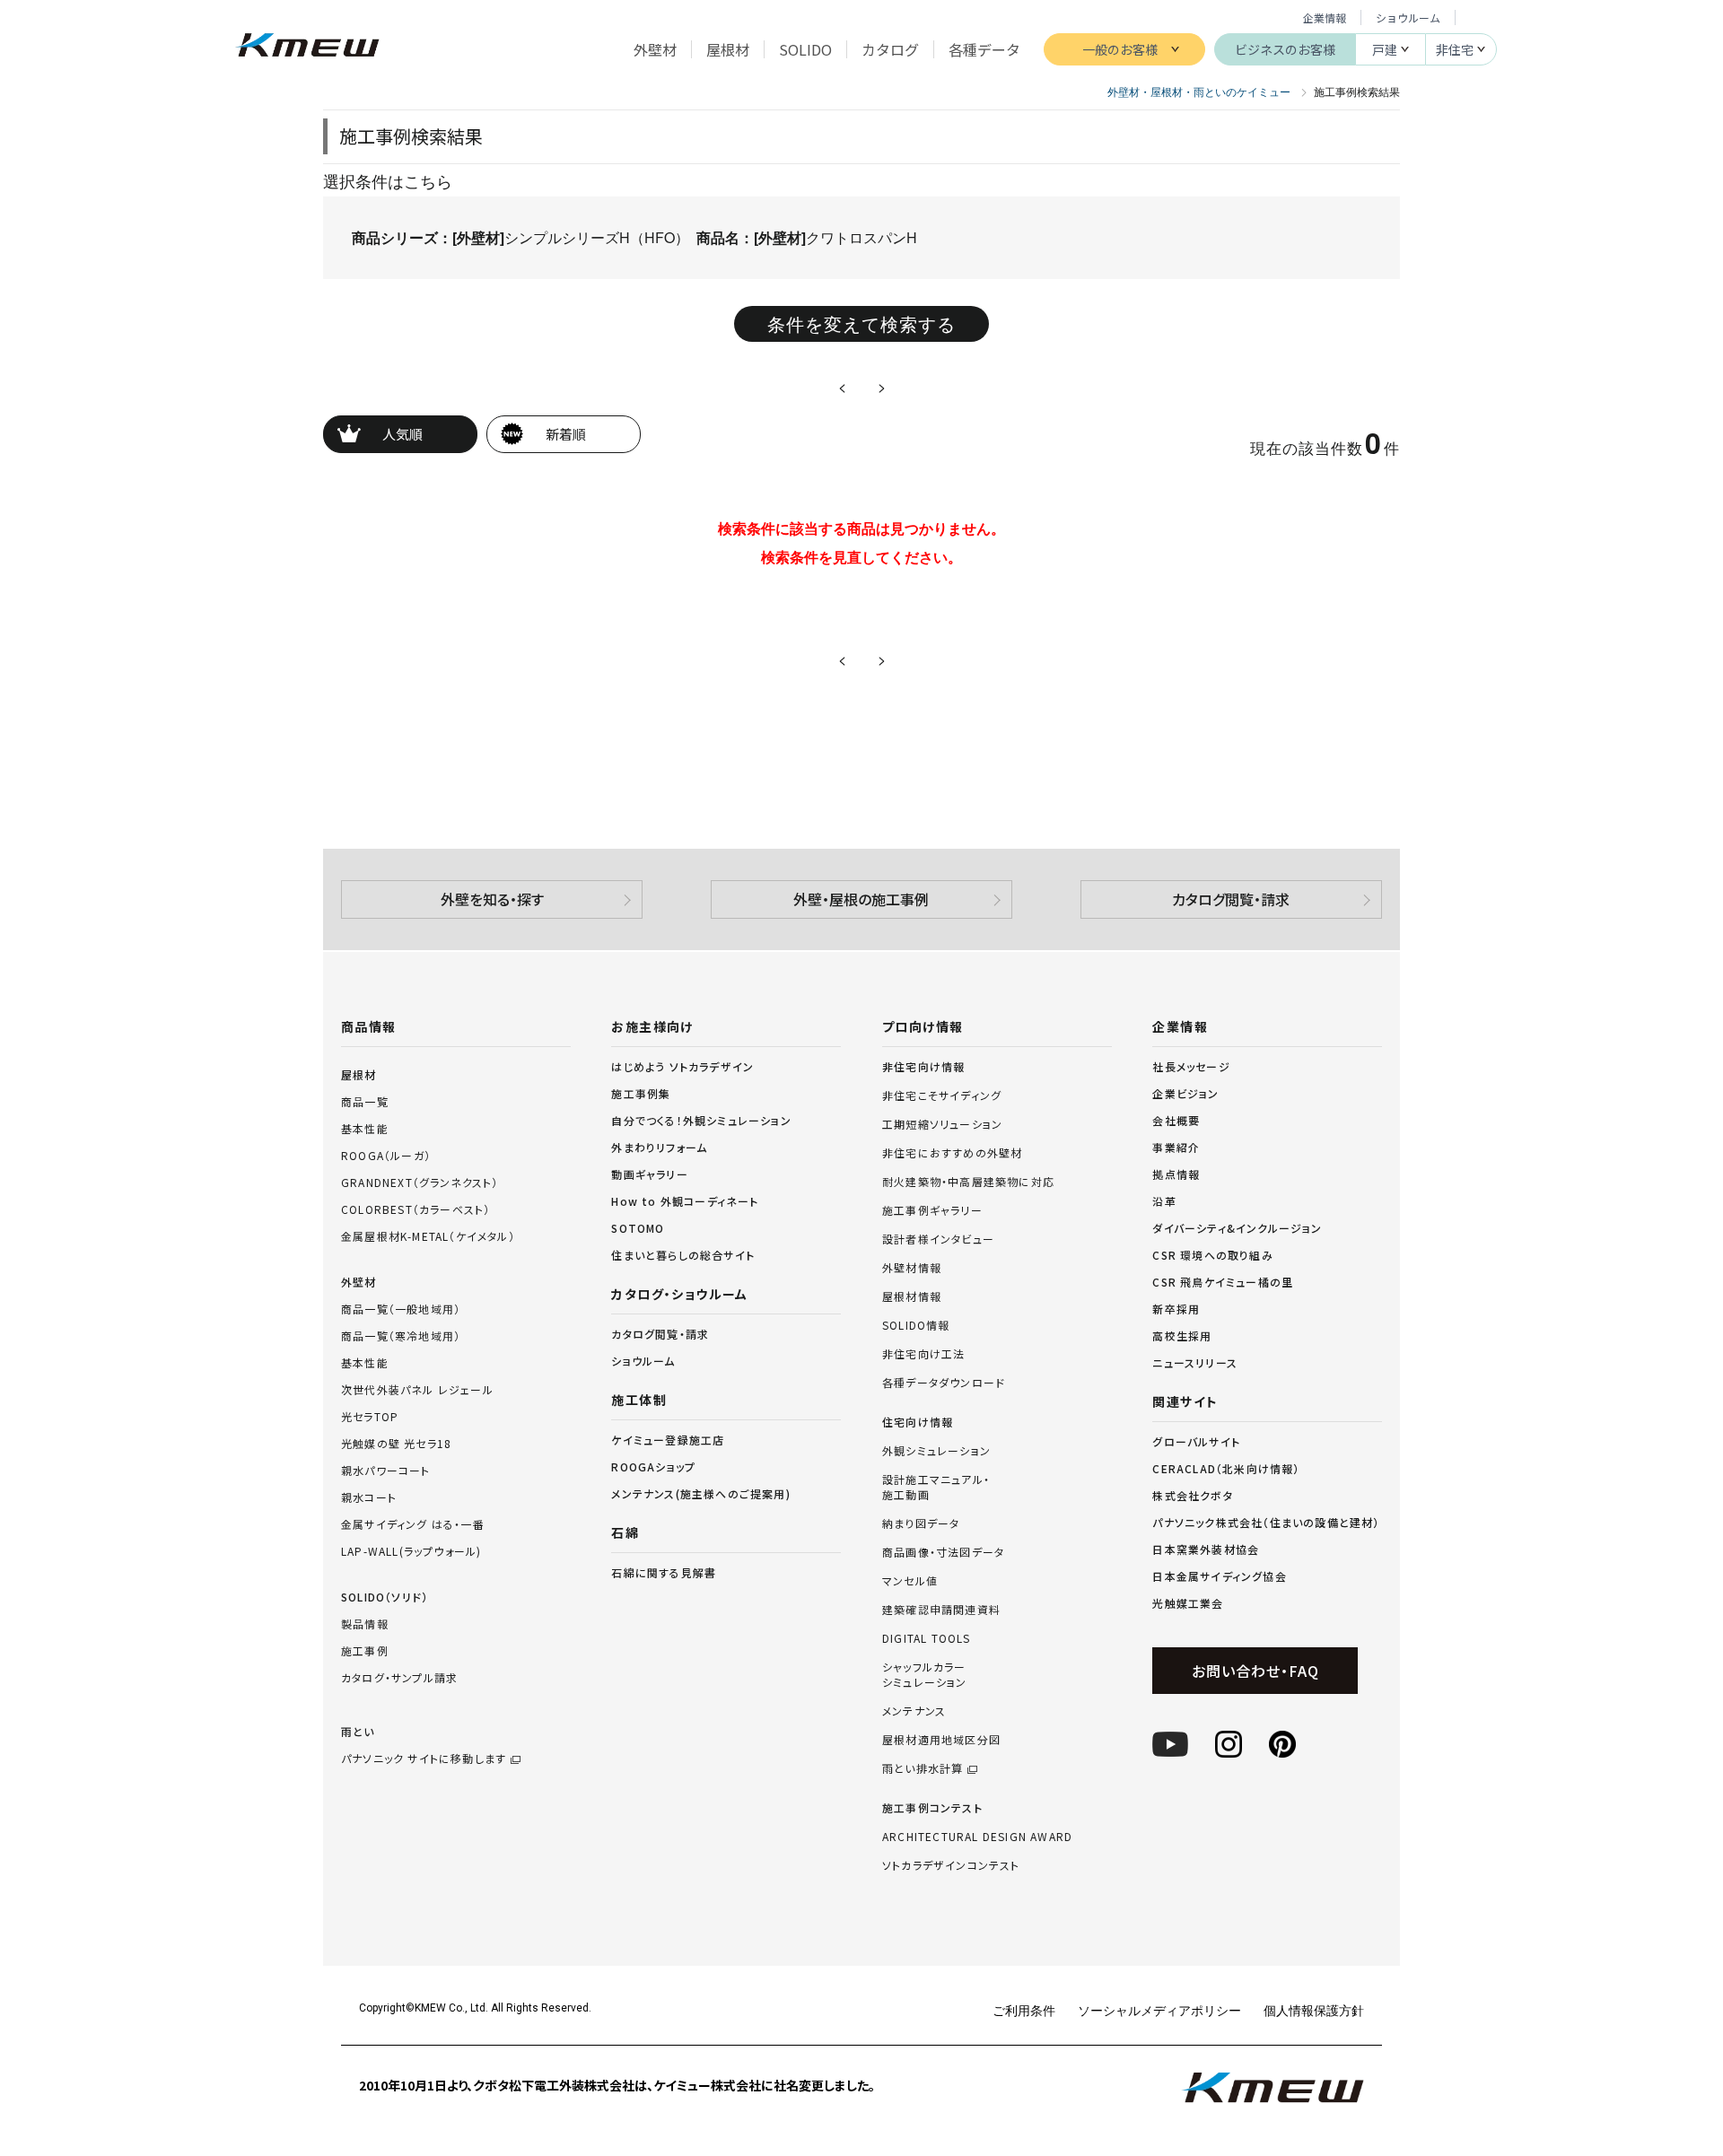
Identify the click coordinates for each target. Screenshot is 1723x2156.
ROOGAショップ (653, 1466)
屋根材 (359, 1074)
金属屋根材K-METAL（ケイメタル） (428, 1236)
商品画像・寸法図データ (943, 1552)
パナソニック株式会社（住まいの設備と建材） (1266, 1522)
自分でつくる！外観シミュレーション (701, 1120)
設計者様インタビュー (938, 1239)
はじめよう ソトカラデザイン (682, 1066)
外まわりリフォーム (659, 1147)
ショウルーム (1408, 17)
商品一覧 (365, 1101)
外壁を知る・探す (492, 899)
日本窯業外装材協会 (1206, 1549)
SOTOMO (638, 1228)
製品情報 (365, 1624)
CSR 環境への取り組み (1212, 1255)
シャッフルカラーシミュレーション (925, 1675)
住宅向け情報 (918, 1422)
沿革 (1164, 1201)
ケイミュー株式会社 (307, 47)
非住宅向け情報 (923, 1067)
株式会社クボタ (1192, 1495)
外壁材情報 (912, 1268)
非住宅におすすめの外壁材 (952, 1153)
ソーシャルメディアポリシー (1159, 2010)
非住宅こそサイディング (942, 1095)
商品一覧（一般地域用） (401, 1309)
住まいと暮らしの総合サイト (683, 1255)
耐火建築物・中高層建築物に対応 (968, 1182)
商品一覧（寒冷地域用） (401, 1335)
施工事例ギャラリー (932, 1210)
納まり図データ (921, 1523)
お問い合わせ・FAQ (1255, 1671)
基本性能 (365, 1128)
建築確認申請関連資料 (941, 1610)
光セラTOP (370, 1416)
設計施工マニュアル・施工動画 (936, 1487)
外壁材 (359, 1282)
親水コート (369, 1497)
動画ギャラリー (649, 1174)
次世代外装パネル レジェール (417, 1389)
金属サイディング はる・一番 (413, 1524)
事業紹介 (1176, 1147)
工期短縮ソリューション (942, 1124)
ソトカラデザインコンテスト (951, 1865)
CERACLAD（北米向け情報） (1226, 1468)
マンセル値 (910, 1581)
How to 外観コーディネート (685, 1201)
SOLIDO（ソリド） (385, 1597)
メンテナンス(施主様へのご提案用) (700, 1493)
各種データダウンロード (944, 1383)
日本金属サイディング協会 (1219, 1576)
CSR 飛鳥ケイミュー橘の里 (1223, 1282)
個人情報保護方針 (1314, 2010)
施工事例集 (641, 1093)
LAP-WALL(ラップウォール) (411, 1551)
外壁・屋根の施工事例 (861, 899)
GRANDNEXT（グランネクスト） (420, 1182)
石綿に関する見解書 (664, 1572)
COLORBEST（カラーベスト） (415, 1209)
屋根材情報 (912, 1296)
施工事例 (365, 1650)
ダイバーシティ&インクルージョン (1237, 1228)
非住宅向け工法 (923, 1354)
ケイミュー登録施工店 (668, 1440)
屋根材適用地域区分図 (941, 1740)
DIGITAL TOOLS (927, 1638)
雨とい (424, 1745)
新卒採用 (1176, 1309)
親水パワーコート (386, 1470)
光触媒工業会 (1188, 1603)
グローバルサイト (1196, 1441)
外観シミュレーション (936, 1451)
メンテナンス (914, 1711)
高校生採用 (1182, 1335)
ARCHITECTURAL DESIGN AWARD (977, 1837)
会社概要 (1176, 1120)
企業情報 (1325, 17)
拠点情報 (1176, 1174)
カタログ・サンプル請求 (399, 1677)
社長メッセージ (1191, 1066)
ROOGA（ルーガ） (386, 1155)
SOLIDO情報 (916, 1325)
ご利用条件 (1024, 2010)
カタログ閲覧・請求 (1231, 899)
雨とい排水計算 (923, 1768)
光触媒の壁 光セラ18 (396, 1443)
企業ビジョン (1185, 1093)
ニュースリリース (1195, 1362)
